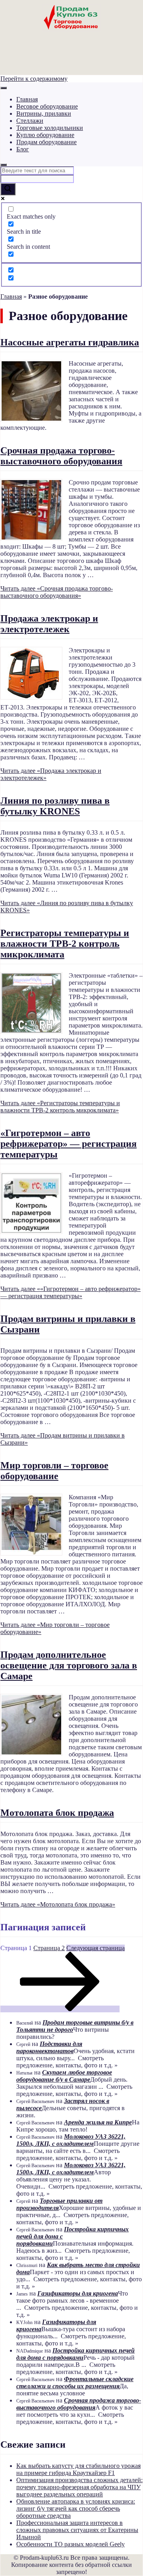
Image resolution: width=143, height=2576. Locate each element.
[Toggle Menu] (4, 88)
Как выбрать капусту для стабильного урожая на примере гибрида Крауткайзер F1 (78, 2469)
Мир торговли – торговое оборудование (54, 1471)
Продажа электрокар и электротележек (49, 624)
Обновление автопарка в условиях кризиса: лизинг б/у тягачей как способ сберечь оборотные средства (76, 2508)
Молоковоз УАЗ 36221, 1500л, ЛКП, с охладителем (71, 2140)
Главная (27, 99)
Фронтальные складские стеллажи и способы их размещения (75, 2382)
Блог (23, 149)
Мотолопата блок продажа (57, 1813)
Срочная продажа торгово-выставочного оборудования (61, 456)
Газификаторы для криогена (78, 2293)
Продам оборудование (46, 142)
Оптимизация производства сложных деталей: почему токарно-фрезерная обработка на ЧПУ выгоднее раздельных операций (79, 2487)
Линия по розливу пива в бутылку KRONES (55, 806)
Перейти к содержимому (34, 79)
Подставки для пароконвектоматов (49, 2047)
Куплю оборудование (45, 135)
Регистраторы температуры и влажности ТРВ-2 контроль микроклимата (65, 944)
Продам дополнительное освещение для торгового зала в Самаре (69, 1665)
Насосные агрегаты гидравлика (70, 342)
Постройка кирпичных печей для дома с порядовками (75, 2354)
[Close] (4, 165)
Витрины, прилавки (44, 113)
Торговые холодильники (50, 128)
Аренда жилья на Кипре (98, 2122)
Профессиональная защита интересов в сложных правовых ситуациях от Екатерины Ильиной (77, 2530)
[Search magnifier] (8, 189)
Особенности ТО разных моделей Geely (71, 2544)
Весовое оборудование (47, 106)
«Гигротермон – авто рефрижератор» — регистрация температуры (69, 1144)
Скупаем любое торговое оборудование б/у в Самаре (64, 2076)
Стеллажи (30, 121)
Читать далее (57, 592)
